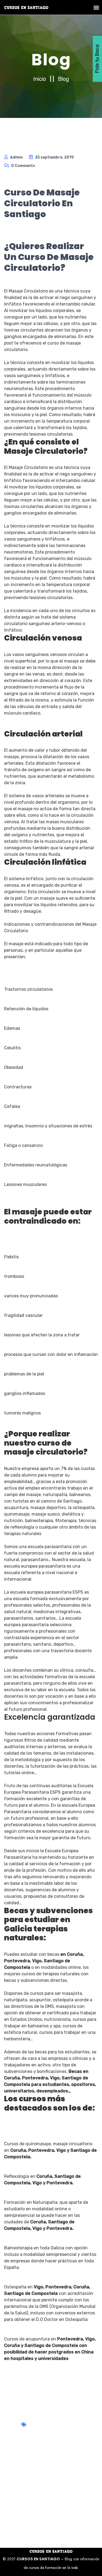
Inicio (40, 79)
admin (16, 157)
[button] (96, 7)
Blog (64, 79)
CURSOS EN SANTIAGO (38, 2559)
